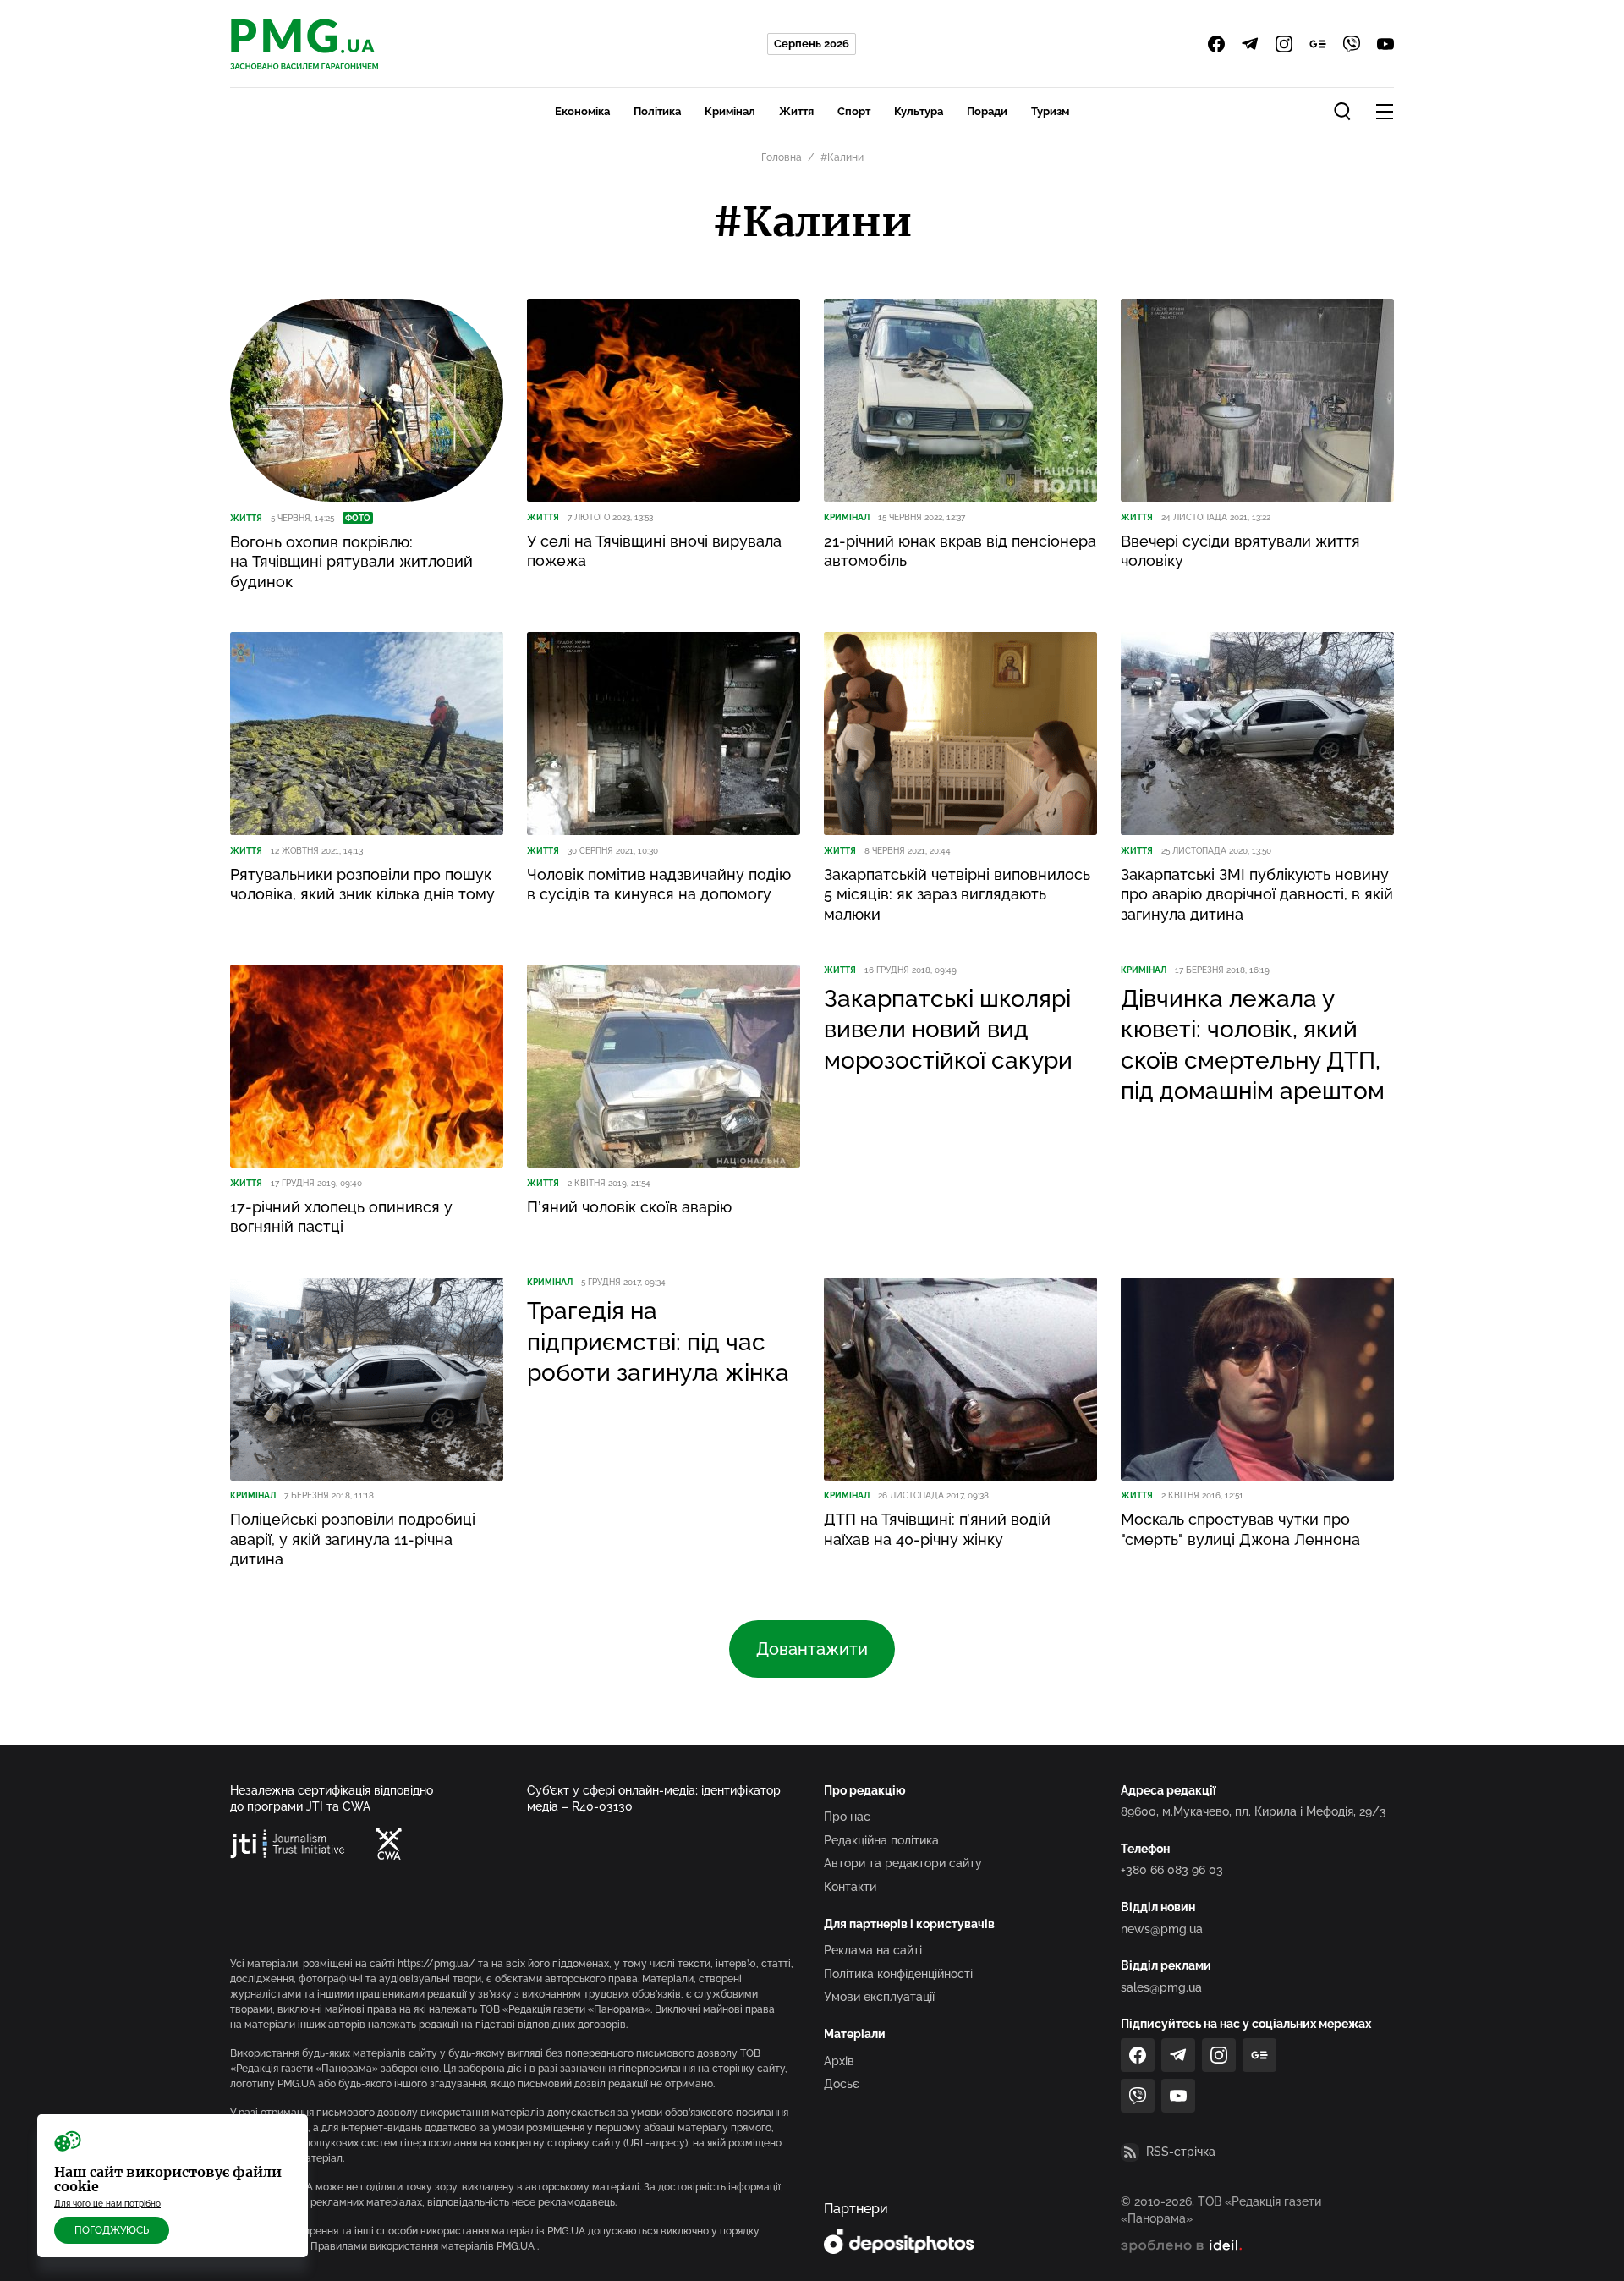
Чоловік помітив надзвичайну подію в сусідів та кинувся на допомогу (659, 884)
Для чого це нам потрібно (107, 2204)
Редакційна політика (881, 1840)
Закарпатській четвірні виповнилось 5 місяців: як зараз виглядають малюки (957, 894)
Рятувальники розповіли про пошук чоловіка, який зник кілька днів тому (362, 884)
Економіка (582, 111)
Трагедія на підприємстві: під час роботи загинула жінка (658, 1342)
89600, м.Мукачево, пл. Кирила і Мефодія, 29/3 (1254, 1811)
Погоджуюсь (112, 2230)
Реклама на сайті (873, 1950)
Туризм (1050, 111)
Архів (839, 2061)
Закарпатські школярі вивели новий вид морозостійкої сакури (948, 1030)
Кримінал (730, 111)
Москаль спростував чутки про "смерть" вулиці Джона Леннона (1240, 1529)
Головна (782, 157)
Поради (987, 111)
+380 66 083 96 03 (1172, 1870)
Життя (796, 111)
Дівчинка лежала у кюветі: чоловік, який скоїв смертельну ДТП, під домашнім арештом (1253, 1045)
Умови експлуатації (879, 1997)
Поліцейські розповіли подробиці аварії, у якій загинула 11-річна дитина (353, 1539)
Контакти (850, 1887)
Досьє (842, 2084)
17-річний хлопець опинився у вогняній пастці (341, 1217)
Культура (919, 111)
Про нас (847, 1817)
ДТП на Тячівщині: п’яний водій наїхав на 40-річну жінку (937, 1529)
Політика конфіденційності (898, 1974)
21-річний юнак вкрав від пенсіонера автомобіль (960, 551)
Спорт (854, 111)
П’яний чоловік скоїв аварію (629, 1207)
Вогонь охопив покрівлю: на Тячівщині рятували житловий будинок (351, 562)
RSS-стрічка (1181, 2152)
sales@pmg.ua (1161, 1987)
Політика (657, 111)
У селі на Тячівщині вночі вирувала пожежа (654, 551)
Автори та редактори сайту (903, 1863)
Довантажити (812, 1649)
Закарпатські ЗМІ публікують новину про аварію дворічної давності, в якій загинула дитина (1257, 894)
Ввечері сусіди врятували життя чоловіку (1240, 551)
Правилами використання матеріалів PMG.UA (424, 2246)
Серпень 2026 (812, 44)
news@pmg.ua (1162, 1929)
